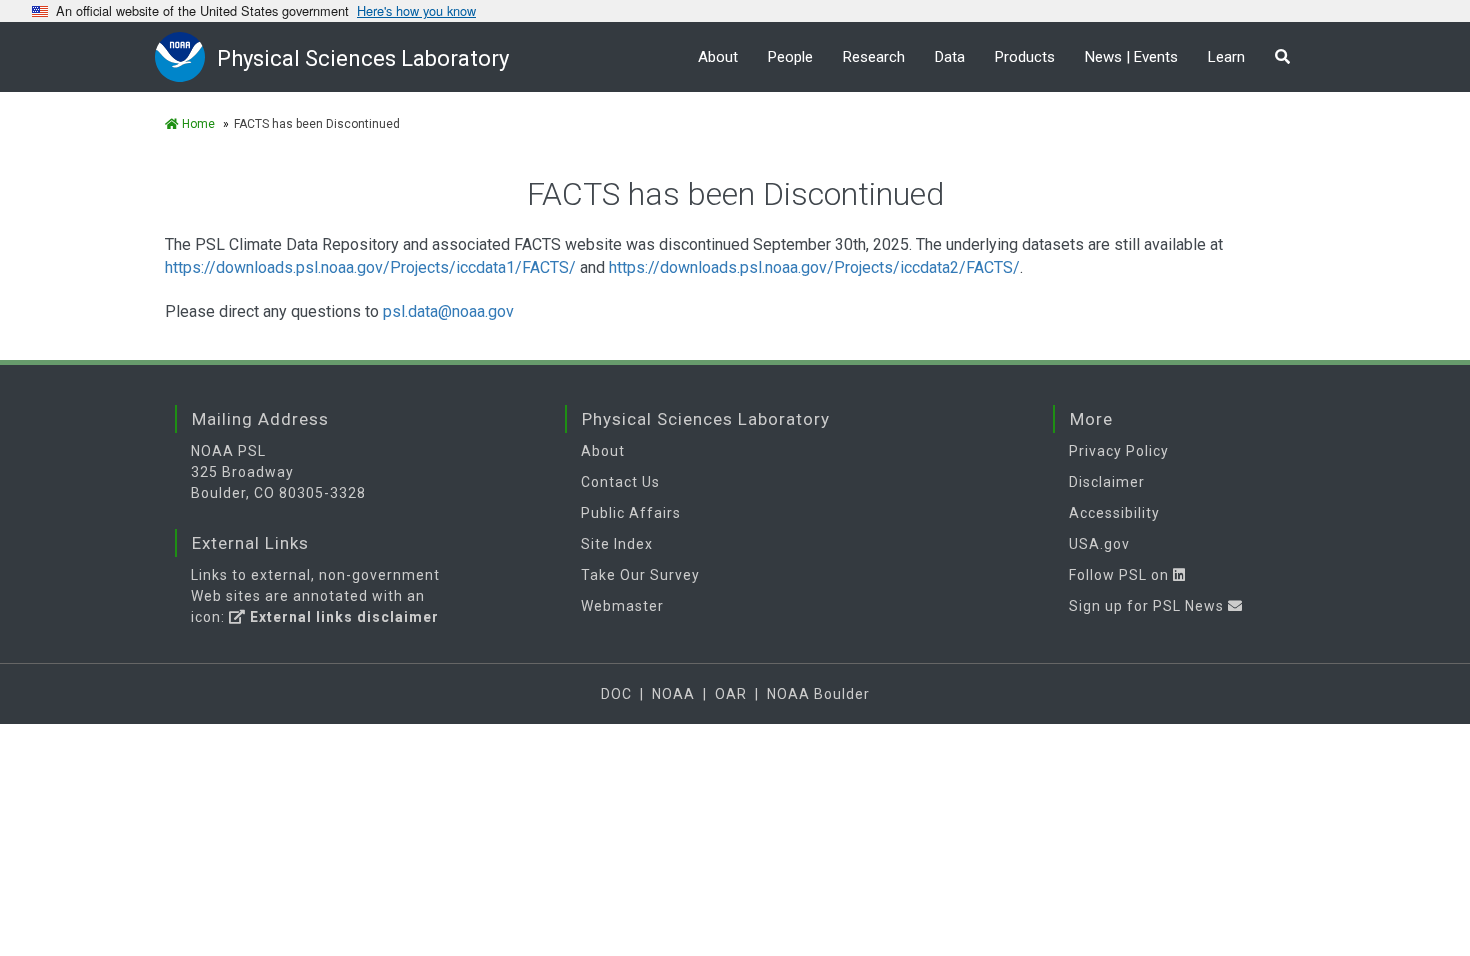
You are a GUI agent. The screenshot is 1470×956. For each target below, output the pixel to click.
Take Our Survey (640, 575)
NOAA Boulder (818, 694)
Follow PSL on (1121, 575)
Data (950, 57)
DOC (616, 694)
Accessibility (1114, 513)
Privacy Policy (1119, 451)
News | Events (1131, 57)
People (790, 57)
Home (197, 124)
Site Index (617, 544)
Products (1025, 57)
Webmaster (622, 606)
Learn (1226, 57)
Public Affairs (631, 513)
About (718, 57)
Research (874, 57)
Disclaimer (1107, 482)
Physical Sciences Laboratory (363, 58)
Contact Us (620, 482)
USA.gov (1099, 544)
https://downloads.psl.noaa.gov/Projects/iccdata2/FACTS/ (814, 267)
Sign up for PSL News (1148, 606)
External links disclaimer (342, 617)
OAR (731, 694)
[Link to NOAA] (186, 56)
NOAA (673, 694)
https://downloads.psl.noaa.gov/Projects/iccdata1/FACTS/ (370, 267)
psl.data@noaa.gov (448, 311)
